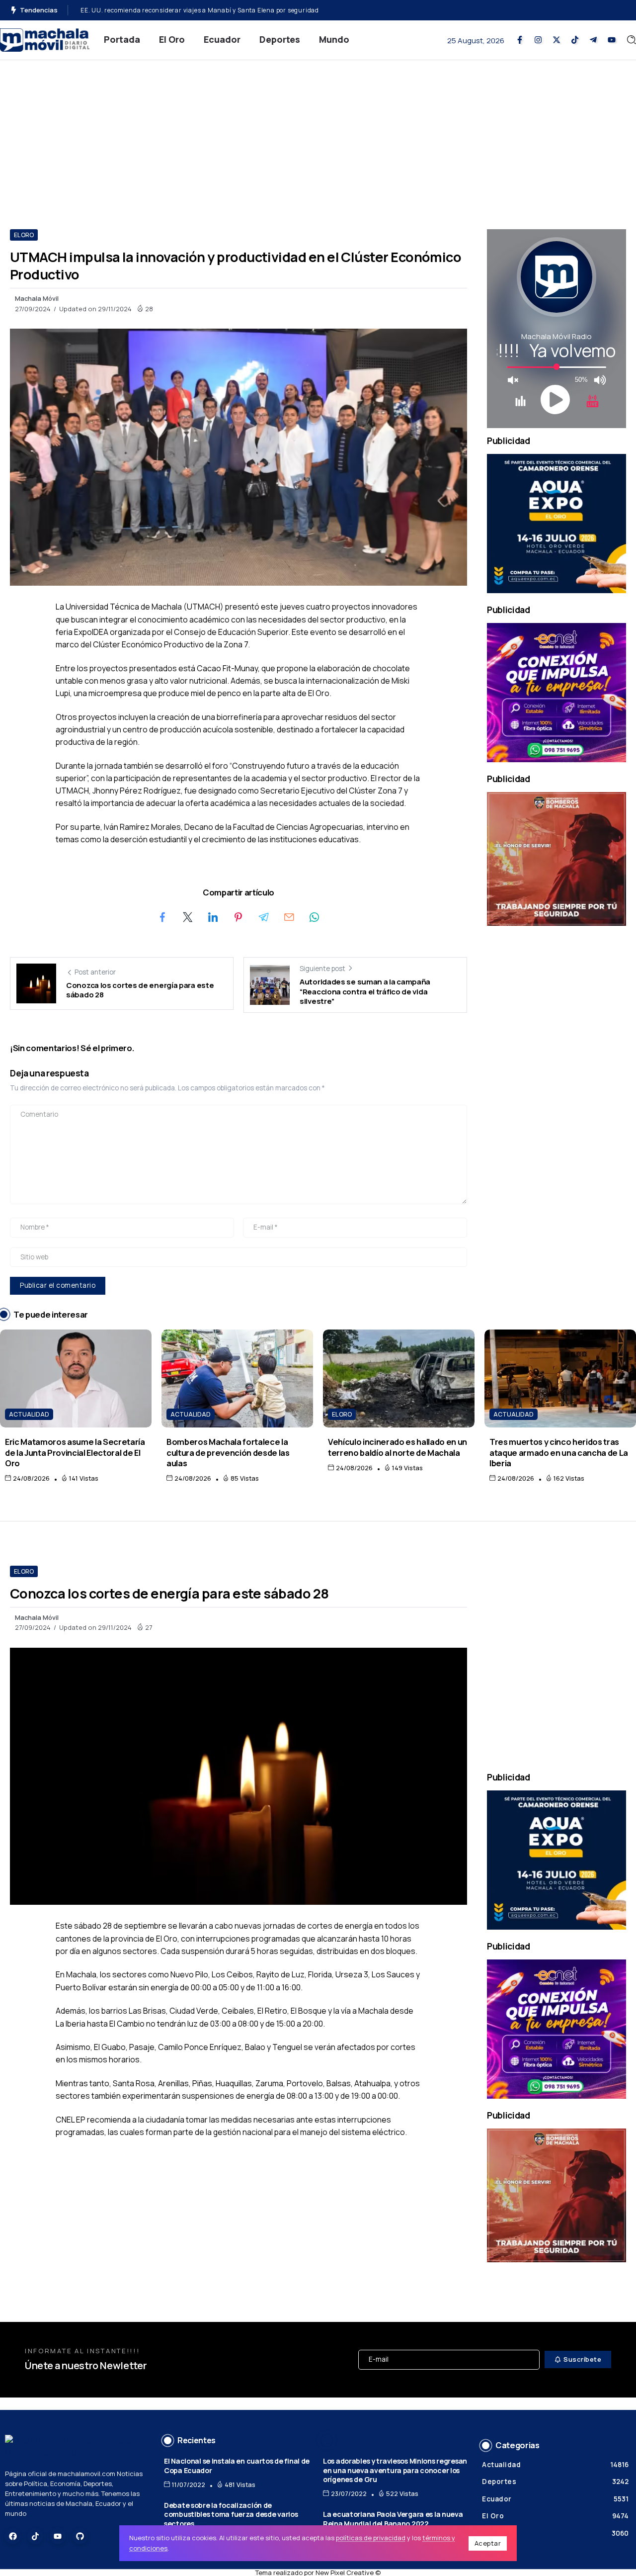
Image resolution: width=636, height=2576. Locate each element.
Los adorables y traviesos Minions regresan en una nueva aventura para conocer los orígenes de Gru (395, 2470)
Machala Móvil (37, 298)
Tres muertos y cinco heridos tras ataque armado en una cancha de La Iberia (559, 1452)
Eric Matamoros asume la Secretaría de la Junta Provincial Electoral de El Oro (75, 1452)
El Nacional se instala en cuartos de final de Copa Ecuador (237, 2466)
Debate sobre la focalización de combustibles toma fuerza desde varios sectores (231, 2514)
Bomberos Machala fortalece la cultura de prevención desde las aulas (186, 10)
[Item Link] (76, 1378)
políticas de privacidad (371, 2538)
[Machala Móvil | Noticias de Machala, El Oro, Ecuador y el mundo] (45, 39)
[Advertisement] (318, 135)
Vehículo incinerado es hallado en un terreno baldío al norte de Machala (397, 1447)
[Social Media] (520, 40)
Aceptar (488, 2543)
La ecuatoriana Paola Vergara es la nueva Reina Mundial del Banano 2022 (393, 2519)
